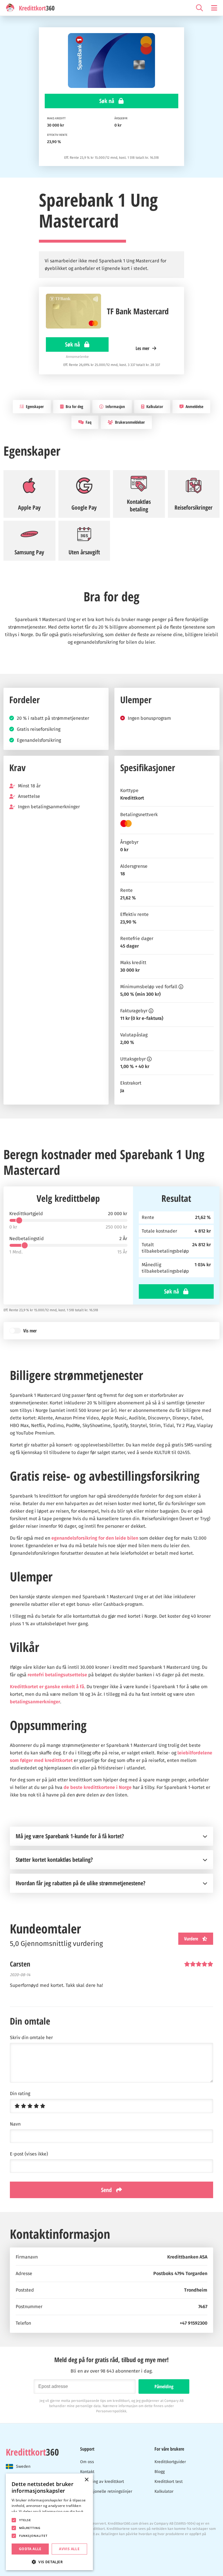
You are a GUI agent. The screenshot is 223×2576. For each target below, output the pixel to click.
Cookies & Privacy (20, 2547)
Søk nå (107, 101)
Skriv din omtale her (31, 2038)
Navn (15, 2124)
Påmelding (164, 2386)
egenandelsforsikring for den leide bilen (95, 1538)
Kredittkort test (169, 2482)
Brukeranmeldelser (130, 422)
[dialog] (49, 2522)
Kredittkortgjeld (26, 1214)
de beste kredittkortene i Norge (98, 1787)
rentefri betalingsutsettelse (57, 1675)
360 (32, 2452)
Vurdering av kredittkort (102, 2482)
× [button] (86, 2480)
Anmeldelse (194, 406)
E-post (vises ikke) (29, 2154)
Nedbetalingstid (27, 1239)
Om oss (87, 2462)
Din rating (20, 2094)
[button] (49, 2561)
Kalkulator (154, 406)
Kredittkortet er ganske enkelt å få (47, 1687)
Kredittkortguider (170, 2462)
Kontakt (87, 2472)
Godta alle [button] (30, 2549)
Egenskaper (34, 406)
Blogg (160, 2472)
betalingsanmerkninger (35, 1702)
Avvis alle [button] (69, 2549)
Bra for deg (74, 406)
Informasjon (115, 406)
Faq (88, 422)
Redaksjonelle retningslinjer (106, 2491)
